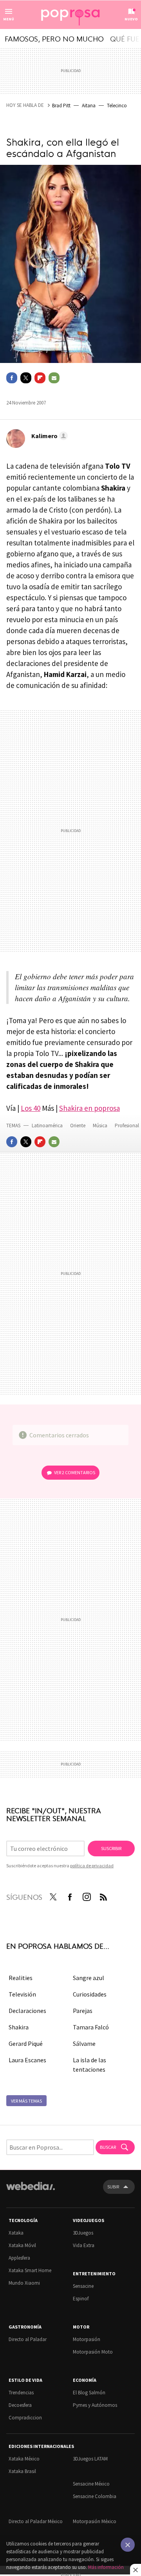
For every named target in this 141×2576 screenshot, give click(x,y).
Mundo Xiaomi (24, 2283)
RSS (103, 1895)
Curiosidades (90, 1994)
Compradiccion (25, 2418)
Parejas (83, 2011)
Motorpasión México (95, 2521)
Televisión (22, 1994)
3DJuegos (83, 2233)
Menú (9, 19)
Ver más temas (26, 2101)
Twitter (26, 378)
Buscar (108, 2147)
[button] (48, 436)
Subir (113, 2187)
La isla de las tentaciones (89, 2065)
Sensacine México (91, 2484)
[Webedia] (31, 2191)
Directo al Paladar (28, 2339)
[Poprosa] (70, 15)
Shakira (19, 2027)
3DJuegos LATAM (90, 2459)
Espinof (81, 2299)
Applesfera (19, 2258)
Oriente (78, 1126)
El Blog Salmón (89, 2393)
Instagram (87, 1895)
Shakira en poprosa (89, 1108)
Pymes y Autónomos (95, 2405)
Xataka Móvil (22, 2245)
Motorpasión (87, 2339)
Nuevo (131, 19)
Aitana (89, 106)
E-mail (54, 378)
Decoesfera (20, 2405)
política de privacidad (92, 1866)
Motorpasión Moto (93, 2352)
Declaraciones (27, 2011)
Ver (75, 1472)
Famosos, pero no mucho (54, 38)
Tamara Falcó (91, 2027)
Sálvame (84, 2043)
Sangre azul (89, 1978)
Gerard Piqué (26, 2043)
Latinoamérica (48, 1126)
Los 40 (31, 1108)
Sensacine (83, 2286)
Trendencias (21, 2393)
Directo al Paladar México (36, 2521)
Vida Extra (84, 2245)
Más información (106, 2567)
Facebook (12, 378)
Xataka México (24, 2459)
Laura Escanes (27, 2060)
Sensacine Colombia (95, 2496)
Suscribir (111, 1848)
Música (101, 1126)
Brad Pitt (61, 106)
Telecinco (117, 106)
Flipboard (40, 378)
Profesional (127, 1126)
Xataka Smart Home (30, 2270)
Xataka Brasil (22, 2471)
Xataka (16, 2233)
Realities (21, 1978)
